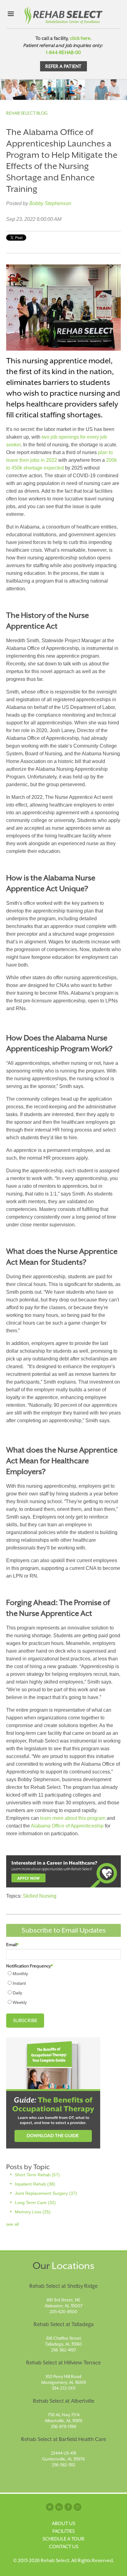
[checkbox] (63, 1988)
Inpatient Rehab (35, 2184)
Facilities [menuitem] (63, 2531)
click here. (81, 38)
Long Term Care (35, 2203)
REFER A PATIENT (63, 66)
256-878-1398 (63, 2426)
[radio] (63, 1973)
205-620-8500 (63, 2312)
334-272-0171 (64, 2388)
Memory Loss (33, 2212)
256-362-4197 (64, 2350)
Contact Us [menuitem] (64, 2547)
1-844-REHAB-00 (63, 52)
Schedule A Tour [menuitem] (63, 2539)
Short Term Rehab (37, 2175)
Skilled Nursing (40, 1896)
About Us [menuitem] (63, 2523)
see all (12, 2224)
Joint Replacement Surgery (46, 2193)
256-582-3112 (63, 2465)
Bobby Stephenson (50, 203)
